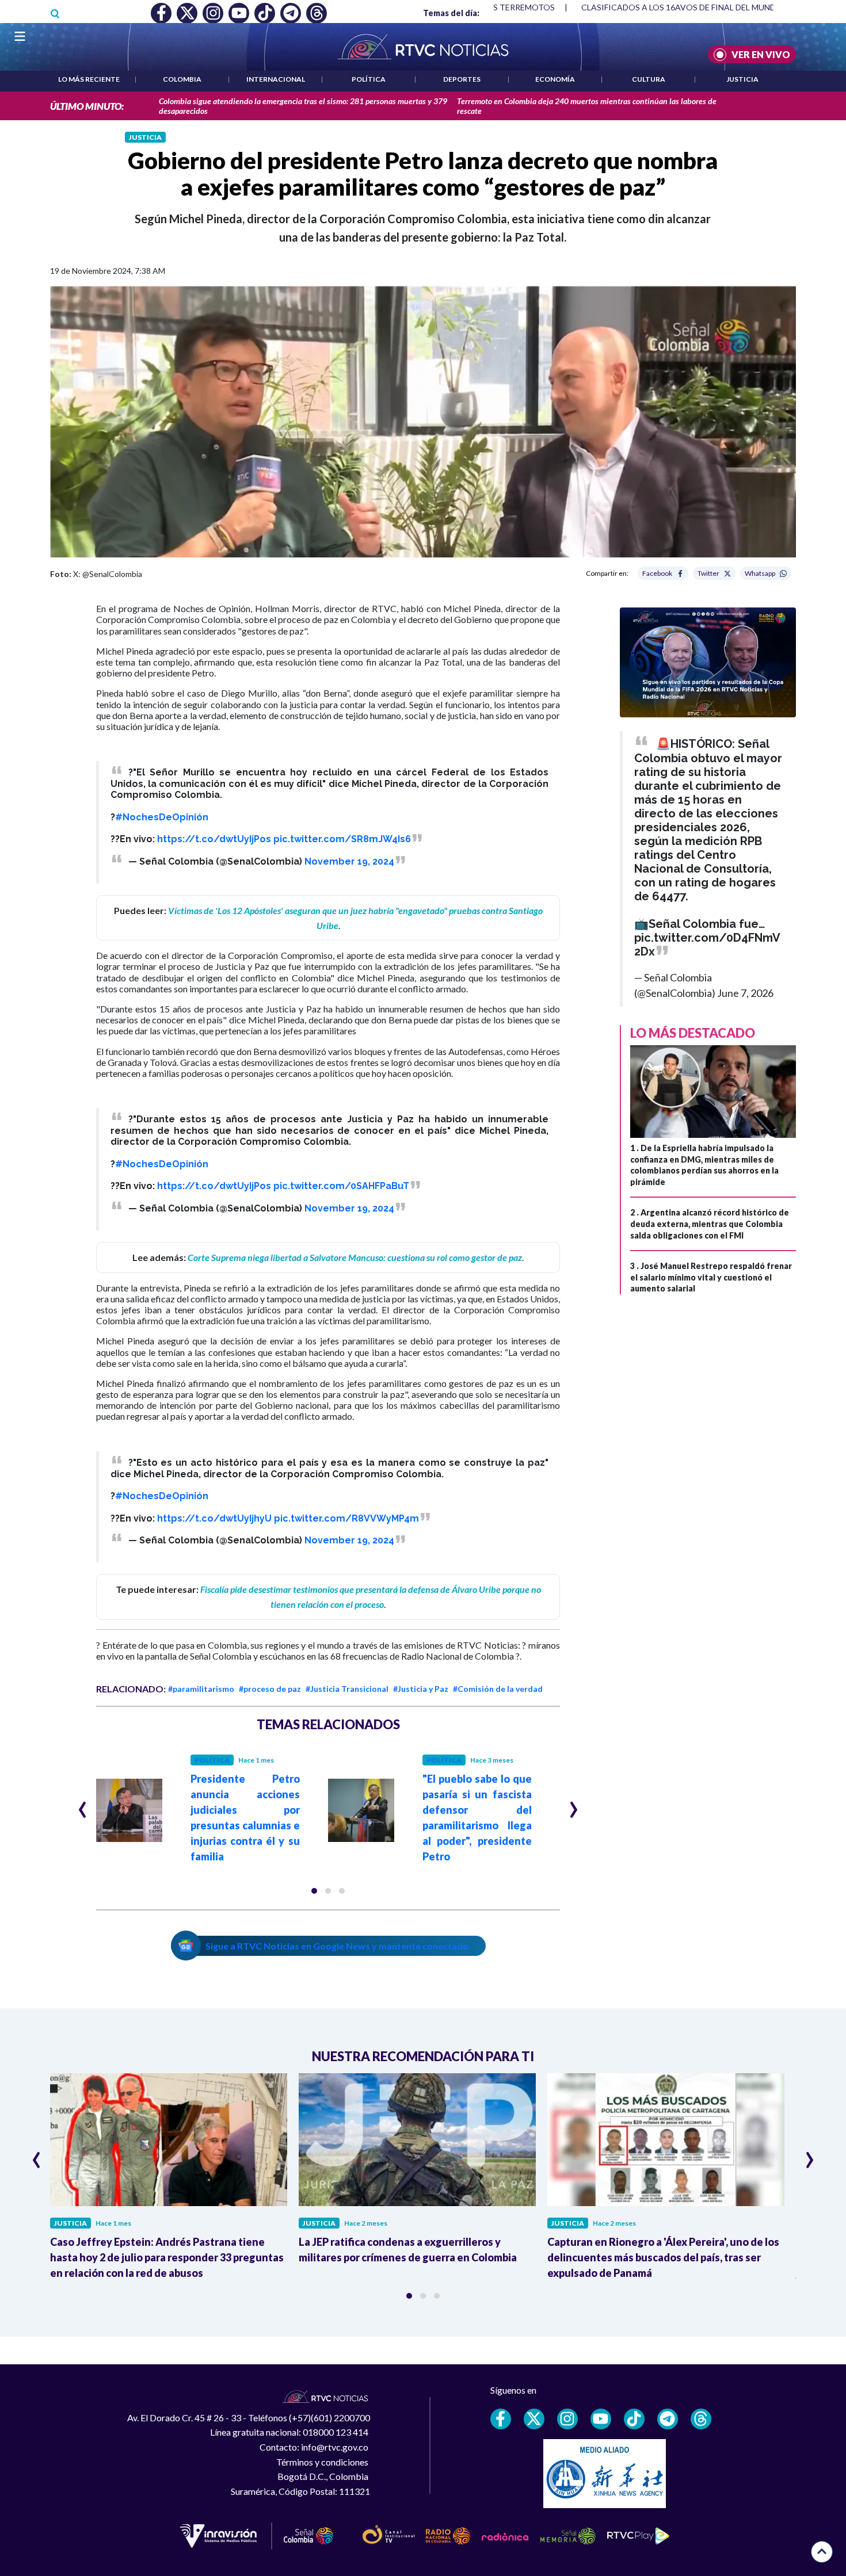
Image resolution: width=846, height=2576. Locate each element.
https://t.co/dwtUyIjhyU (214, 1518)
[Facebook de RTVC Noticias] (501, 2419)
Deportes (462, 79)
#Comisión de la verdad (498, 1689)
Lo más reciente (89, 79)
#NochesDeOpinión (162, 817)
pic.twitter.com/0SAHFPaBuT (341, 1186)
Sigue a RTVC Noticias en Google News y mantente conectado (337, 1946)
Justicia (742, 79)
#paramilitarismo (201, 1689)
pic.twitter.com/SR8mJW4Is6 (342, 839)
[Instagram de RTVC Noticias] (567, 2419)
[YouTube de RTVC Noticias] (601, 2419)
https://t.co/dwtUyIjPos (214, 839)
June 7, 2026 (745, 993)
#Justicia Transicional (347, 1689)
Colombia (182, 79)
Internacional (276, 79)
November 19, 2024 (349, 861)
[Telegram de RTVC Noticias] (668, 2419)
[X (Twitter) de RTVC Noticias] (534, 2419)
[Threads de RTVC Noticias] (701, 2419)
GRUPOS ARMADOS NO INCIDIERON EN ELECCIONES (683, 7)
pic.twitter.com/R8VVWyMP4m (346, 1518)
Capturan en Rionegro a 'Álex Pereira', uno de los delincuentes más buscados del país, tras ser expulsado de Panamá (663, 2257)
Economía (555, 79)
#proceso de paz (270, 1689)
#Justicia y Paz (421, 1689)
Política (369, 79)
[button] (314, 1891)
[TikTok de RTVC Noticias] (634, 2419)
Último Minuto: (87, 106)
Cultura (649, 79)
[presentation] (83, 1805)
